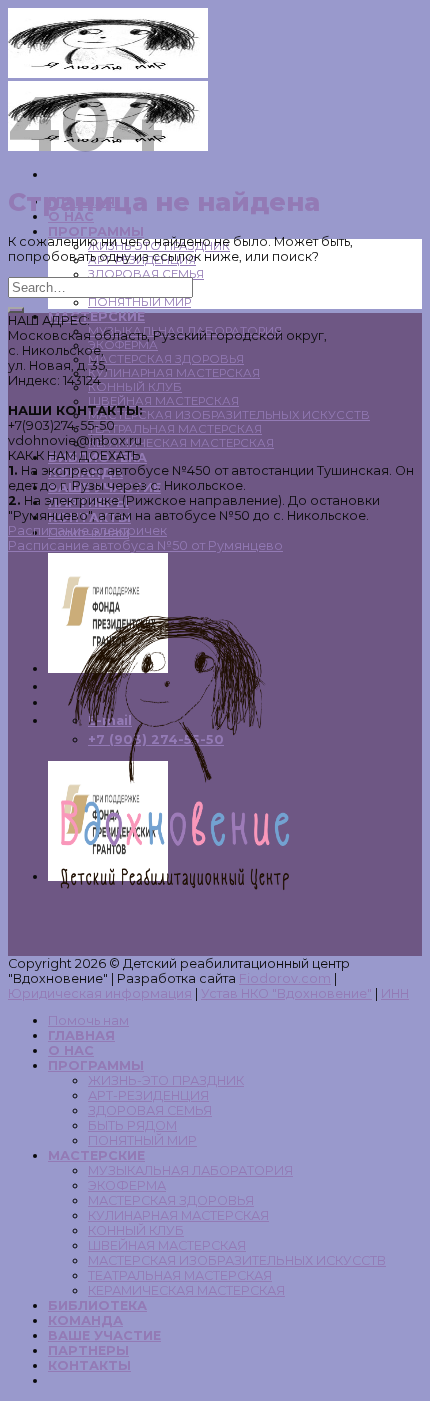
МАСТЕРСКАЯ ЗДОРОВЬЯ (166, 359)
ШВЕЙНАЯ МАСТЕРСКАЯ (163, 401)
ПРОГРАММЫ (96, 231)
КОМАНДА (85, 1320)
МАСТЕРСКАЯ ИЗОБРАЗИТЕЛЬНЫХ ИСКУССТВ (229, 415)
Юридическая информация (100, 993)
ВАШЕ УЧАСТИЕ (104, 1335)
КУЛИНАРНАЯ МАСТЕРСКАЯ (174, 373)
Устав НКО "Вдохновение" (286, 993)
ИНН (395, 993)
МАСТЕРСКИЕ (96, 316)
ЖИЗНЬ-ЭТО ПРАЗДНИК (166, 1080)
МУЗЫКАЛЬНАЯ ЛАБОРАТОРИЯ (190, 1170)
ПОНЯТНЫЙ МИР (139, 302)
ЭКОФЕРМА (123, 345)
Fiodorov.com (285, 978)
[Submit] (16, 310)
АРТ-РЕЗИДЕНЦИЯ (148, 1095)
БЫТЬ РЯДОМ (132, 1125)
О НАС (71, 1050)
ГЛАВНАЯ (81, 1035)
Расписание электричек (87, 530)
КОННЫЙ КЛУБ (135, 387)
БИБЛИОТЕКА (97, 1305)
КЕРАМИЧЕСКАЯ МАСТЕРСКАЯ (181, 443)
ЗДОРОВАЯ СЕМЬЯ (146, 274)
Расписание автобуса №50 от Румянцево (145, 545)
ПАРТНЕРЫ (88, 1350)
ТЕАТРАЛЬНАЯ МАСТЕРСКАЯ (175, 429)
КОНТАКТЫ (89, 1365)
